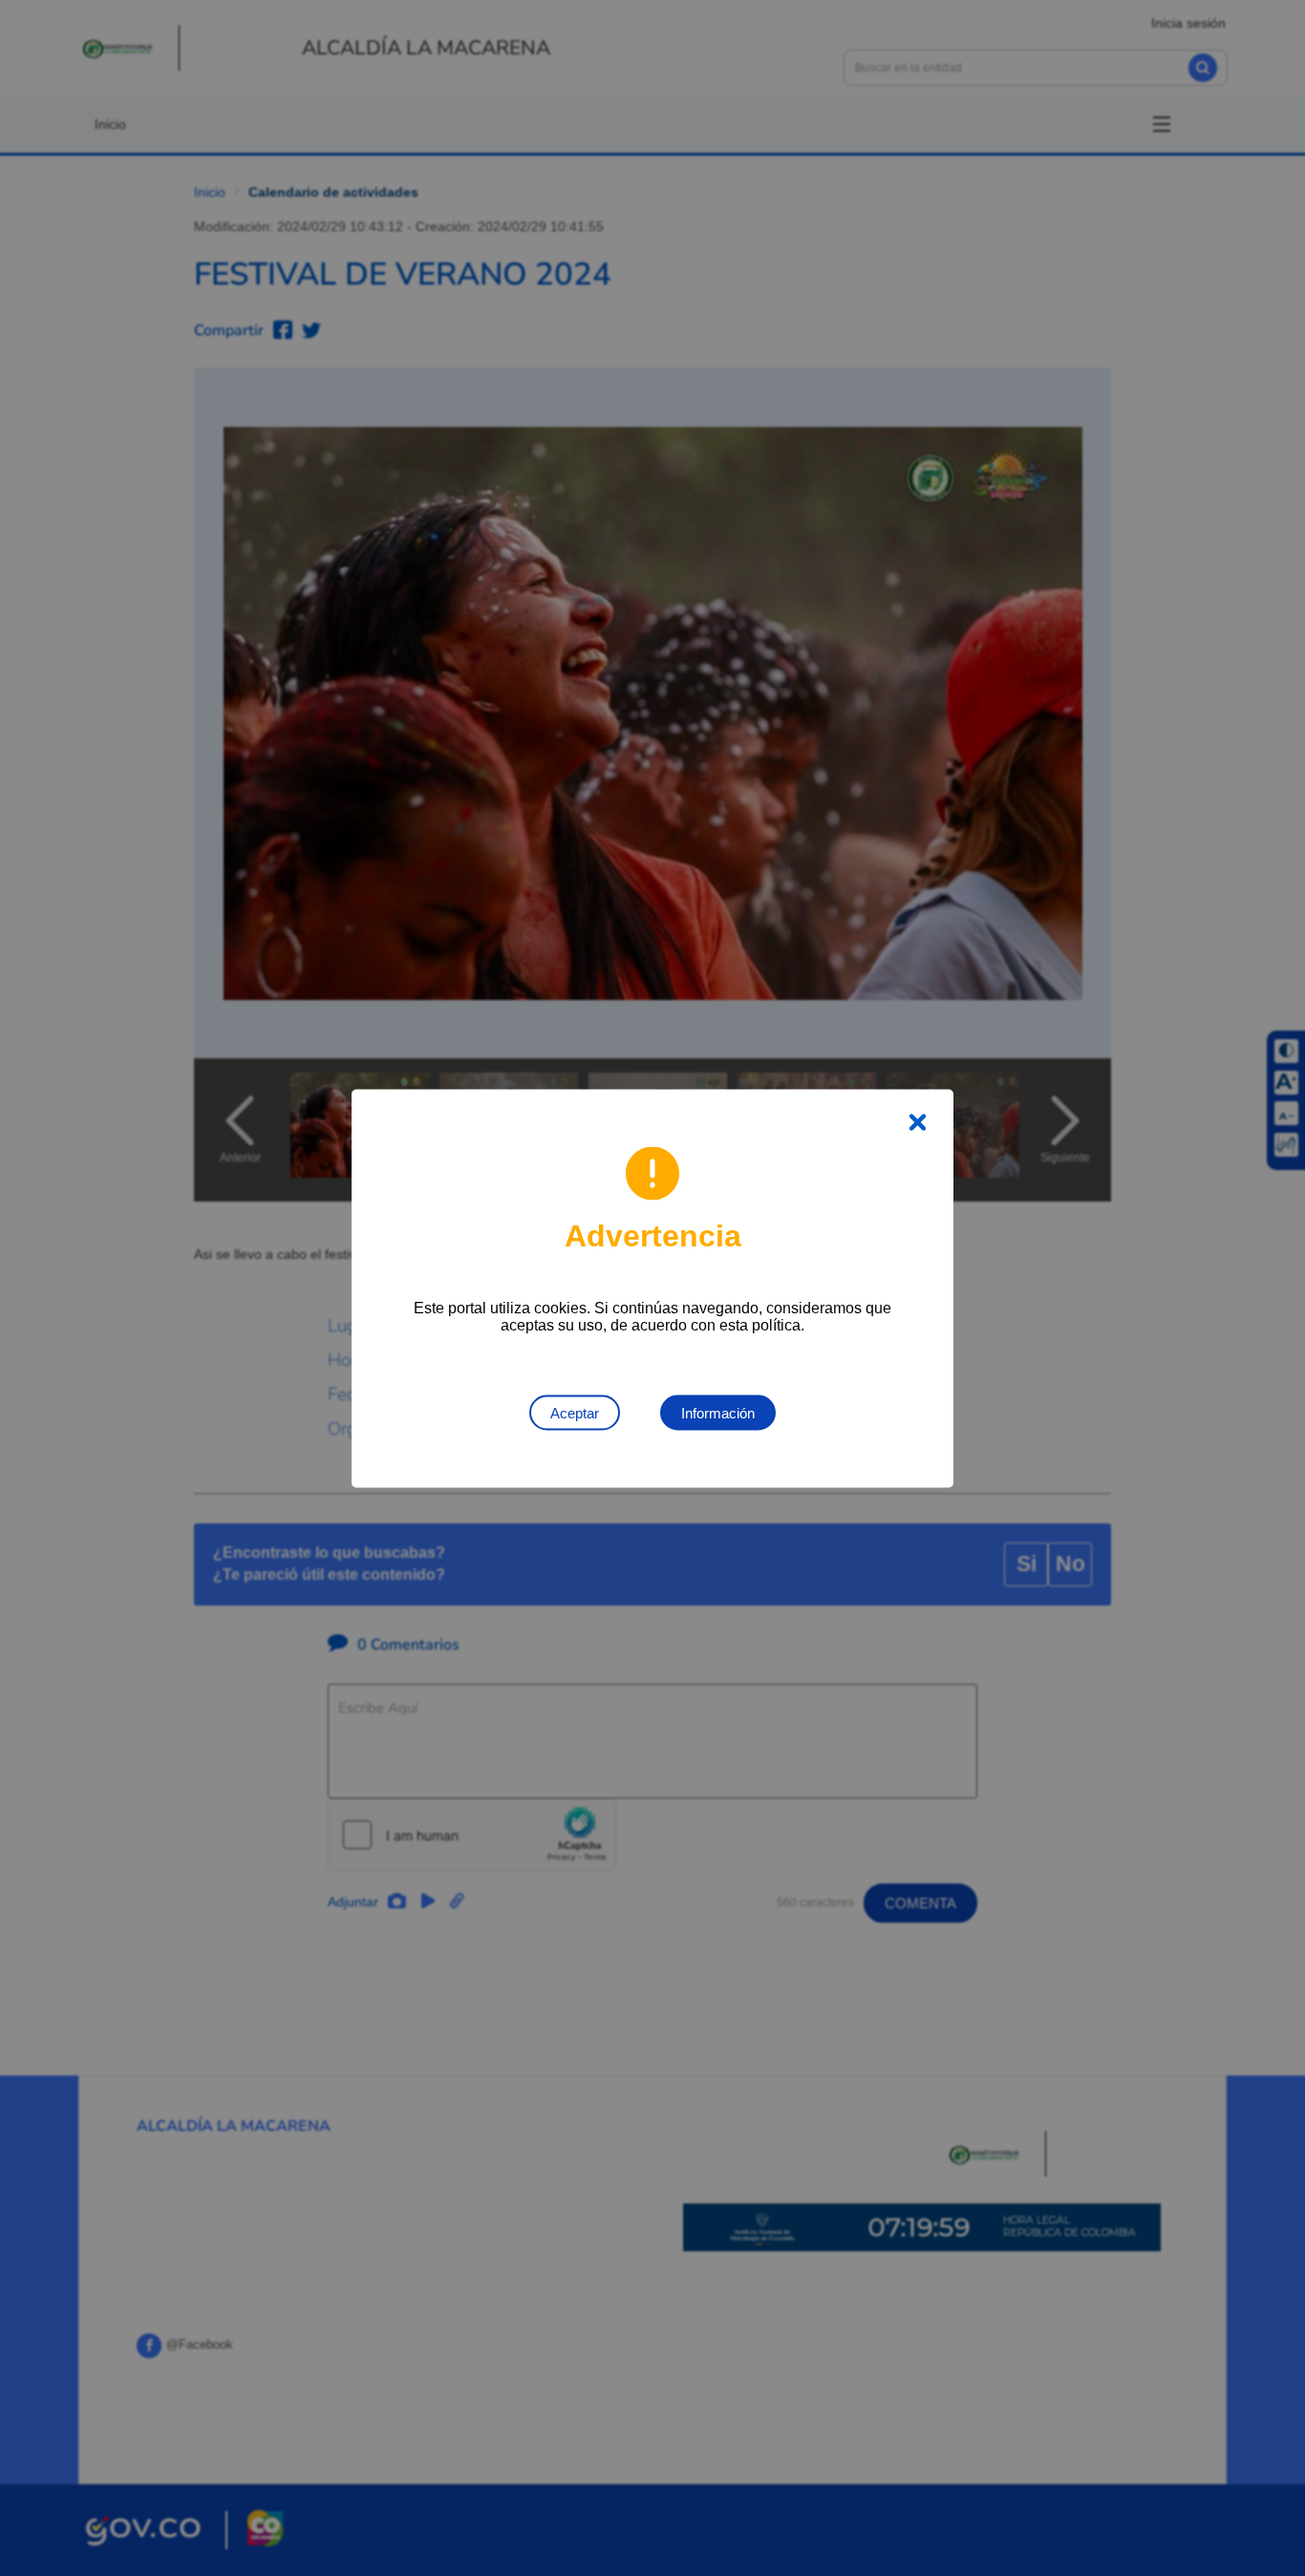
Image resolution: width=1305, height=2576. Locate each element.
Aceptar (575, 1412)
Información (718, 1412)
